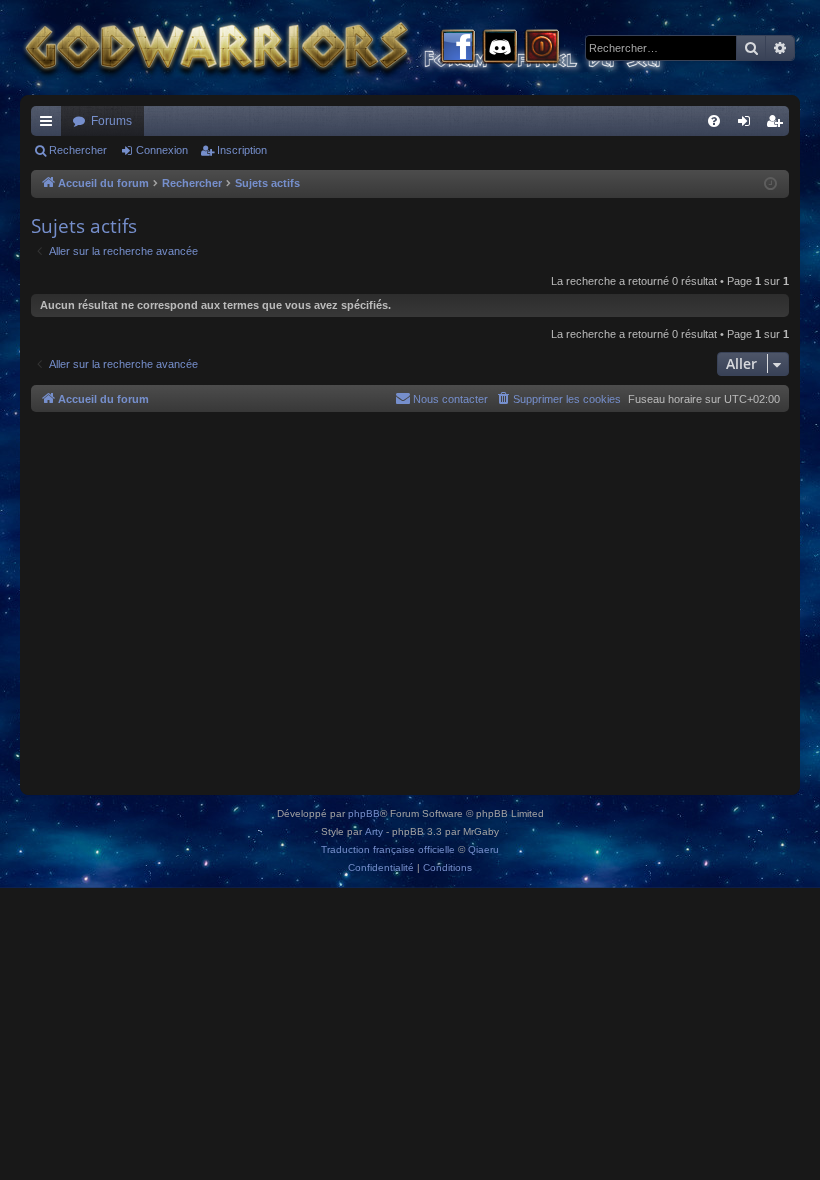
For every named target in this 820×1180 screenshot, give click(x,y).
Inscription (242, 150)
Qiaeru (483, 849)
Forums (111, 121)
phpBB (364, 813)
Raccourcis (50, 125)
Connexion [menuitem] (748, 125)
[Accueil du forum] (380, 47)
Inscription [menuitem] (778, 125)
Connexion (162, 150)
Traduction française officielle (388, 849)
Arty (374, 831)
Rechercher (78, 150)
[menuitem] (714, 121)
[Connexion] (542, 48)
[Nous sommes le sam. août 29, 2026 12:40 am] (770, 184)
